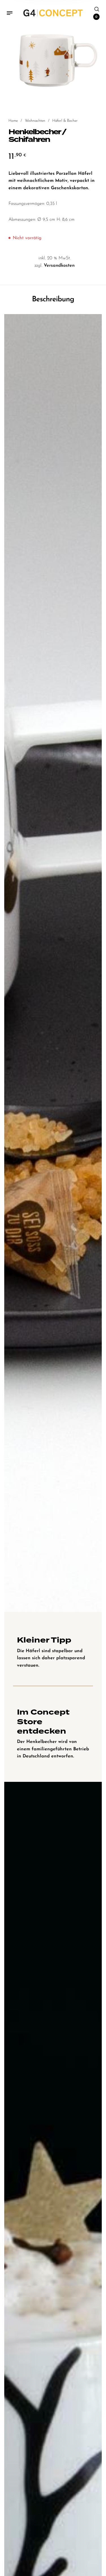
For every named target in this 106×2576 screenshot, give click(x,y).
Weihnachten (35, 121)
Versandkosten (59, 266)
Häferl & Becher (65, 121)
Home (13, 121)
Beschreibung (53, 299)
